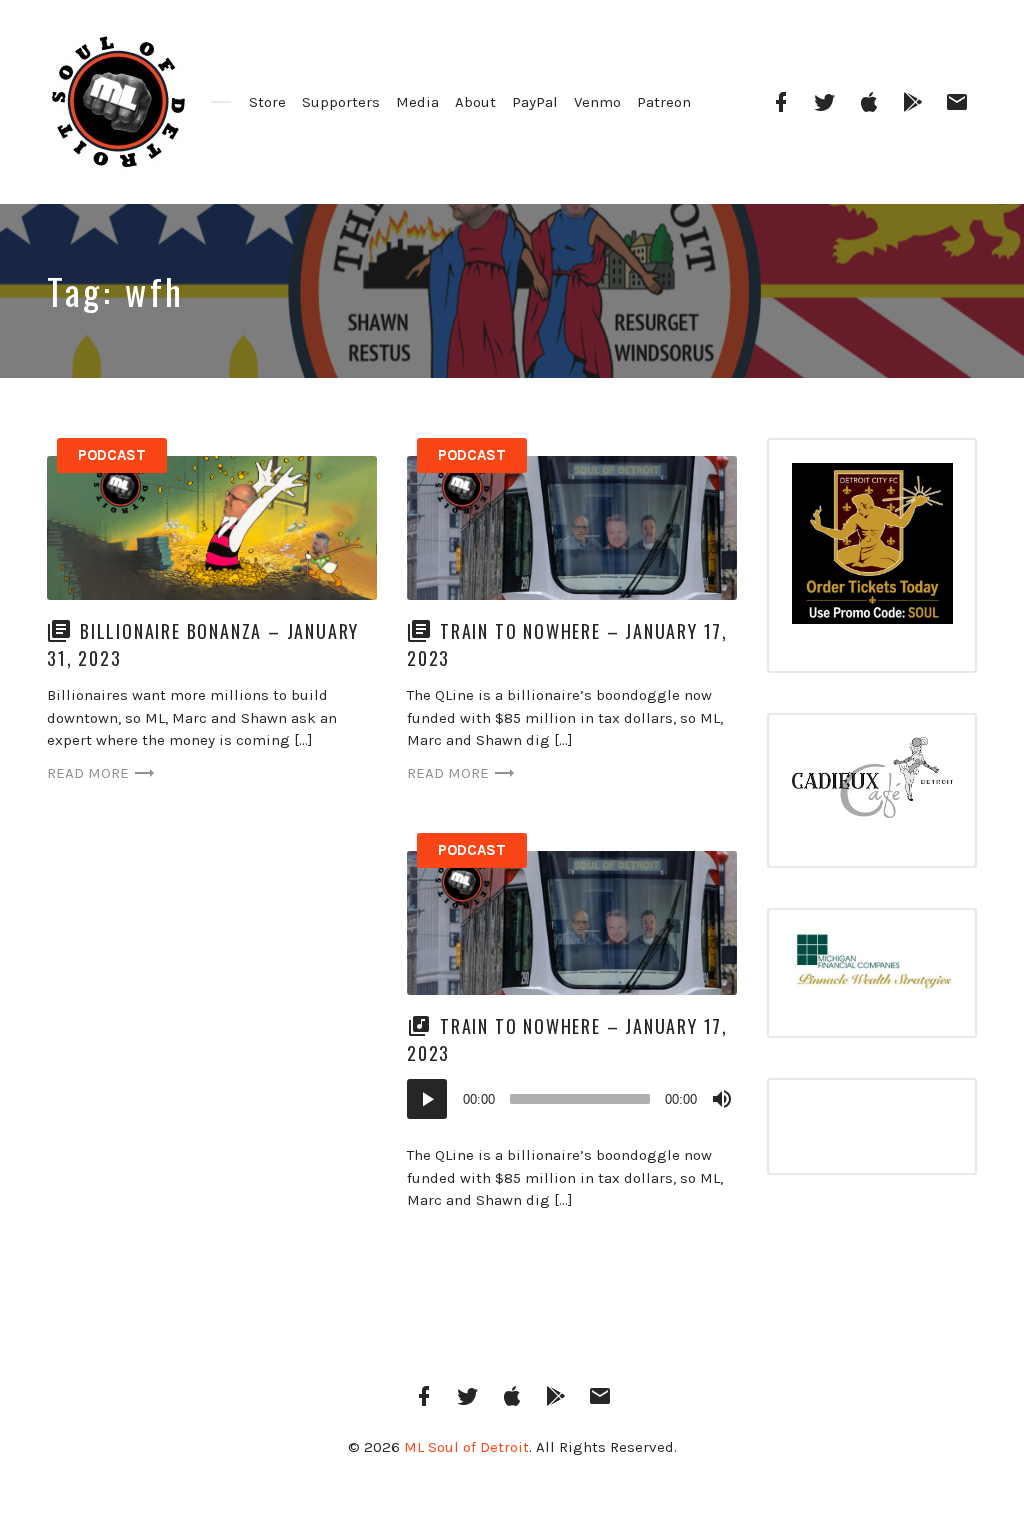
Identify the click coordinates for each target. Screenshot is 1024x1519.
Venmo (597, 102)
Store (267, 102)
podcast (112, 455)
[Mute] (722, 1099)
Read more (88, 773)
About (475, 102)
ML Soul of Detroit (466, 1447)
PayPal (535, 102)
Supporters (341, 102)
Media (417, 102)
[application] (572, 1099)
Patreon (664, 102)
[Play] (427, 1099)
